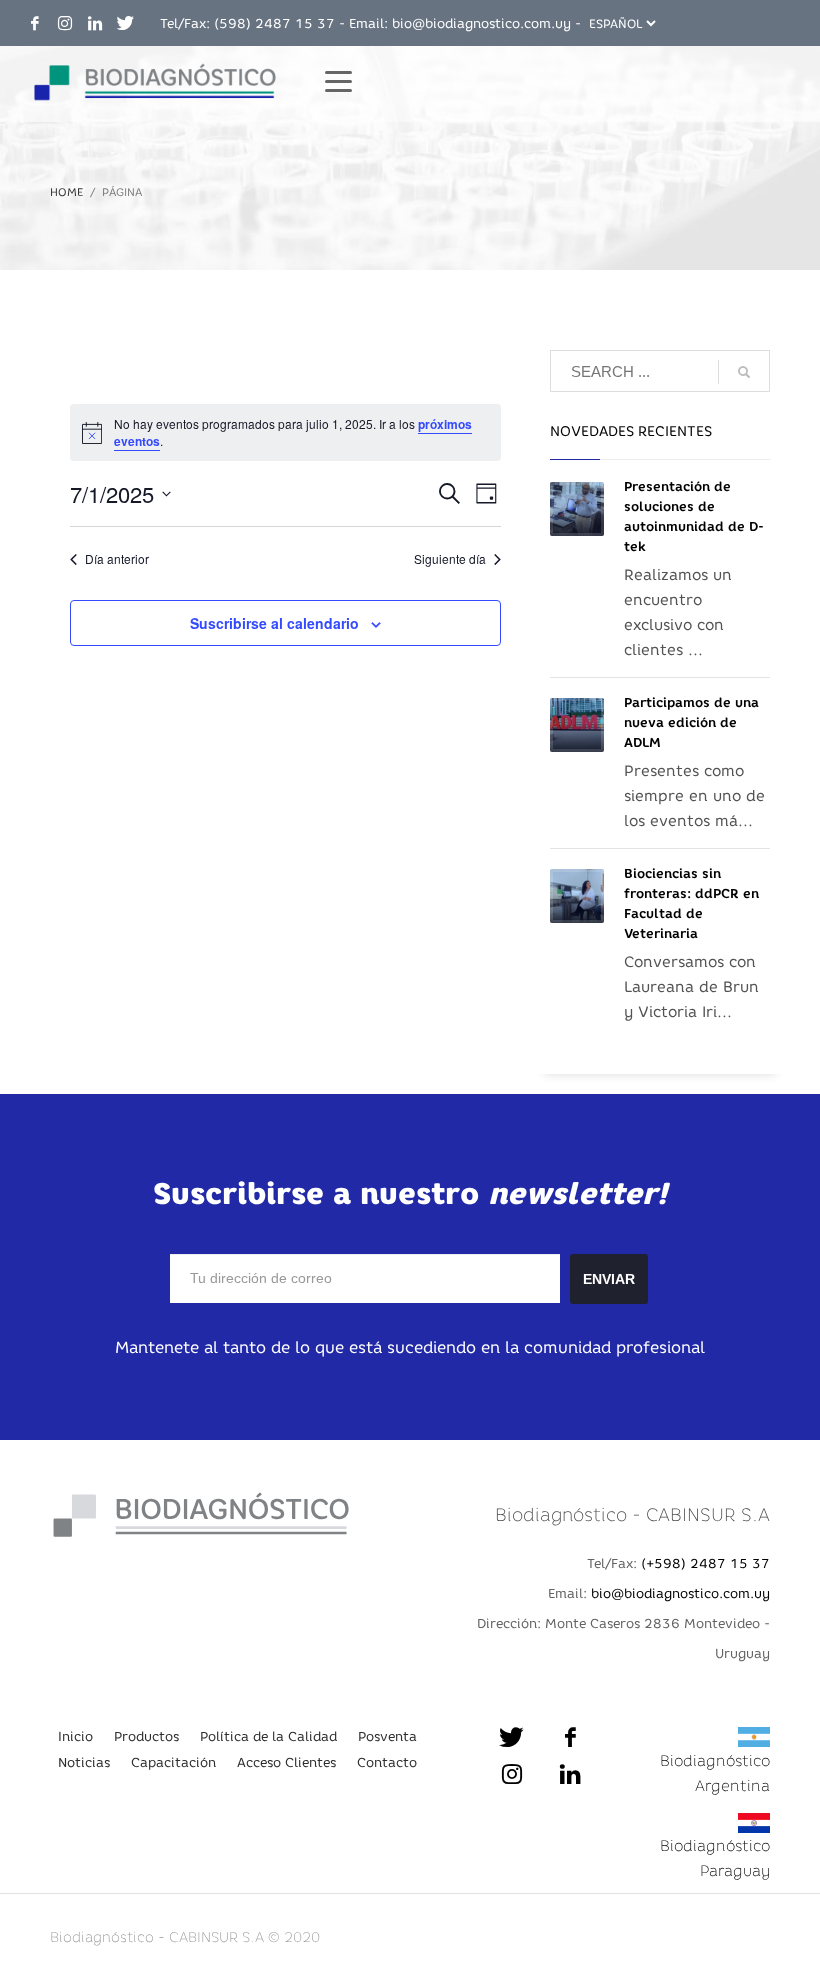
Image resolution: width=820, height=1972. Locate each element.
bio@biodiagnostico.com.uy (481, 23)
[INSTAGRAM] (65, 23)
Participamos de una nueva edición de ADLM (691, 722)
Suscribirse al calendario (274, 623)
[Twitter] (125, 23)
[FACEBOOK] (35, 23)
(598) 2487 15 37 (274, 23)
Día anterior (117, 559)
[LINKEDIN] (95, 23)
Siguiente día (450, 559)
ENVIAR (609, 1279)
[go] (744, 372)
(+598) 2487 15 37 (705, 1563)
